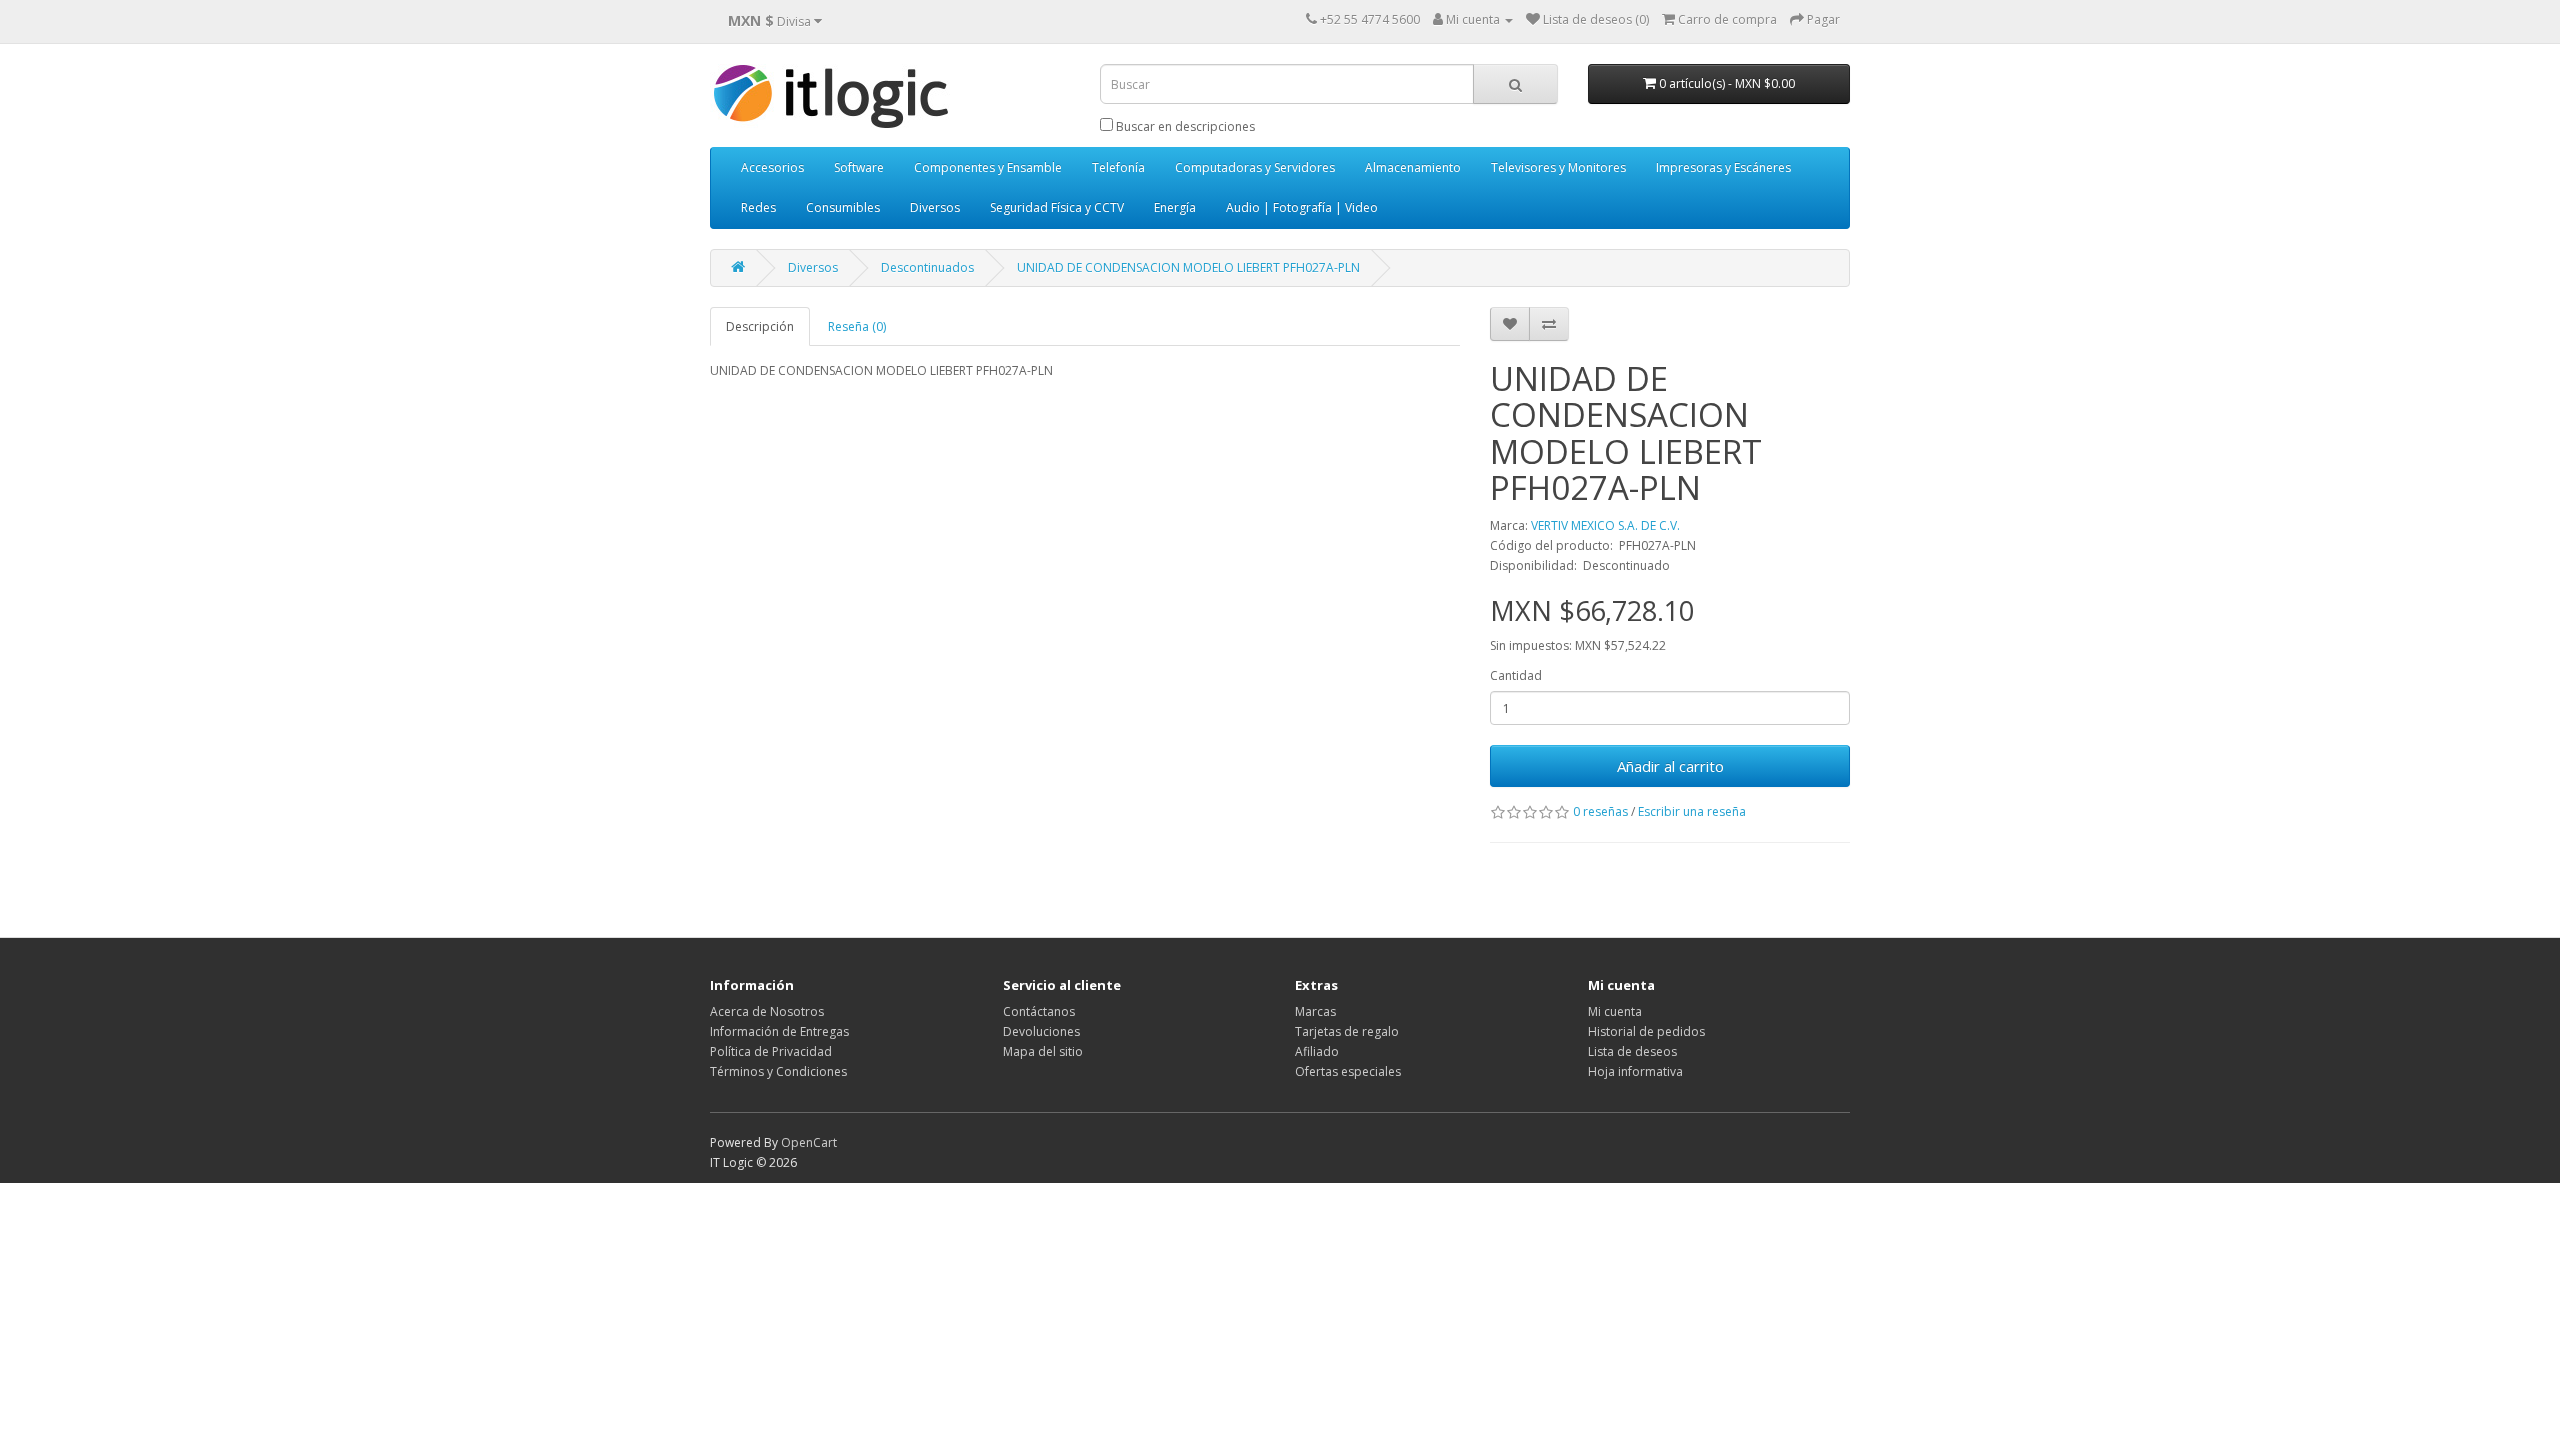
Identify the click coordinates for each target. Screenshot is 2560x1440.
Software (859, 167)
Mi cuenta (1615, 1011)
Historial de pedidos (1646, 1031)
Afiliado (1317, 1051)
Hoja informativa (1635, 1071)
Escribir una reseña (1692, 811)
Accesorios (772, 167)
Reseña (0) (857, 326)
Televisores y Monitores (1558, 167)
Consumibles (843, 207)
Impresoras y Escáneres (1723, 167)
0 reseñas (1600, 811)
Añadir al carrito (1670, 766)
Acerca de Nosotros (767, 1011)
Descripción (760, 326)
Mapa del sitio (1043, 1051)
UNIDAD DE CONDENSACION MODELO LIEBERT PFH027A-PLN (1188, 267)
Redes (758, 207)
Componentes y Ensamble (988, 167)
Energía (1175, 207)
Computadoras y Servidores (1255, 167)
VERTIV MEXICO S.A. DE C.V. (1605, 525)
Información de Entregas (779, 1031)
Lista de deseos (1632, 1051)
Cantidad (1516, 675)
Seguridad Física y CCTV (1057, 207)
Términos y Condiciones (778, 1071)
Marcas (1315, 1011)
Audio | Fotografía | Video (1302, 207)
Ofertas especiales (1348, 1071)
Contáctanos (1039, 1011)
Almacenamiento (1413, 167)
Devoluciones (1041, 1031)
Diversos (935, 207)
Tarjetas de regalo (1347, 1031)
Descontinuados (927, 267)
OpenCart (809, 1142)
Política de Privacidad (771, 1051)
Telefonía (1118, 167)
